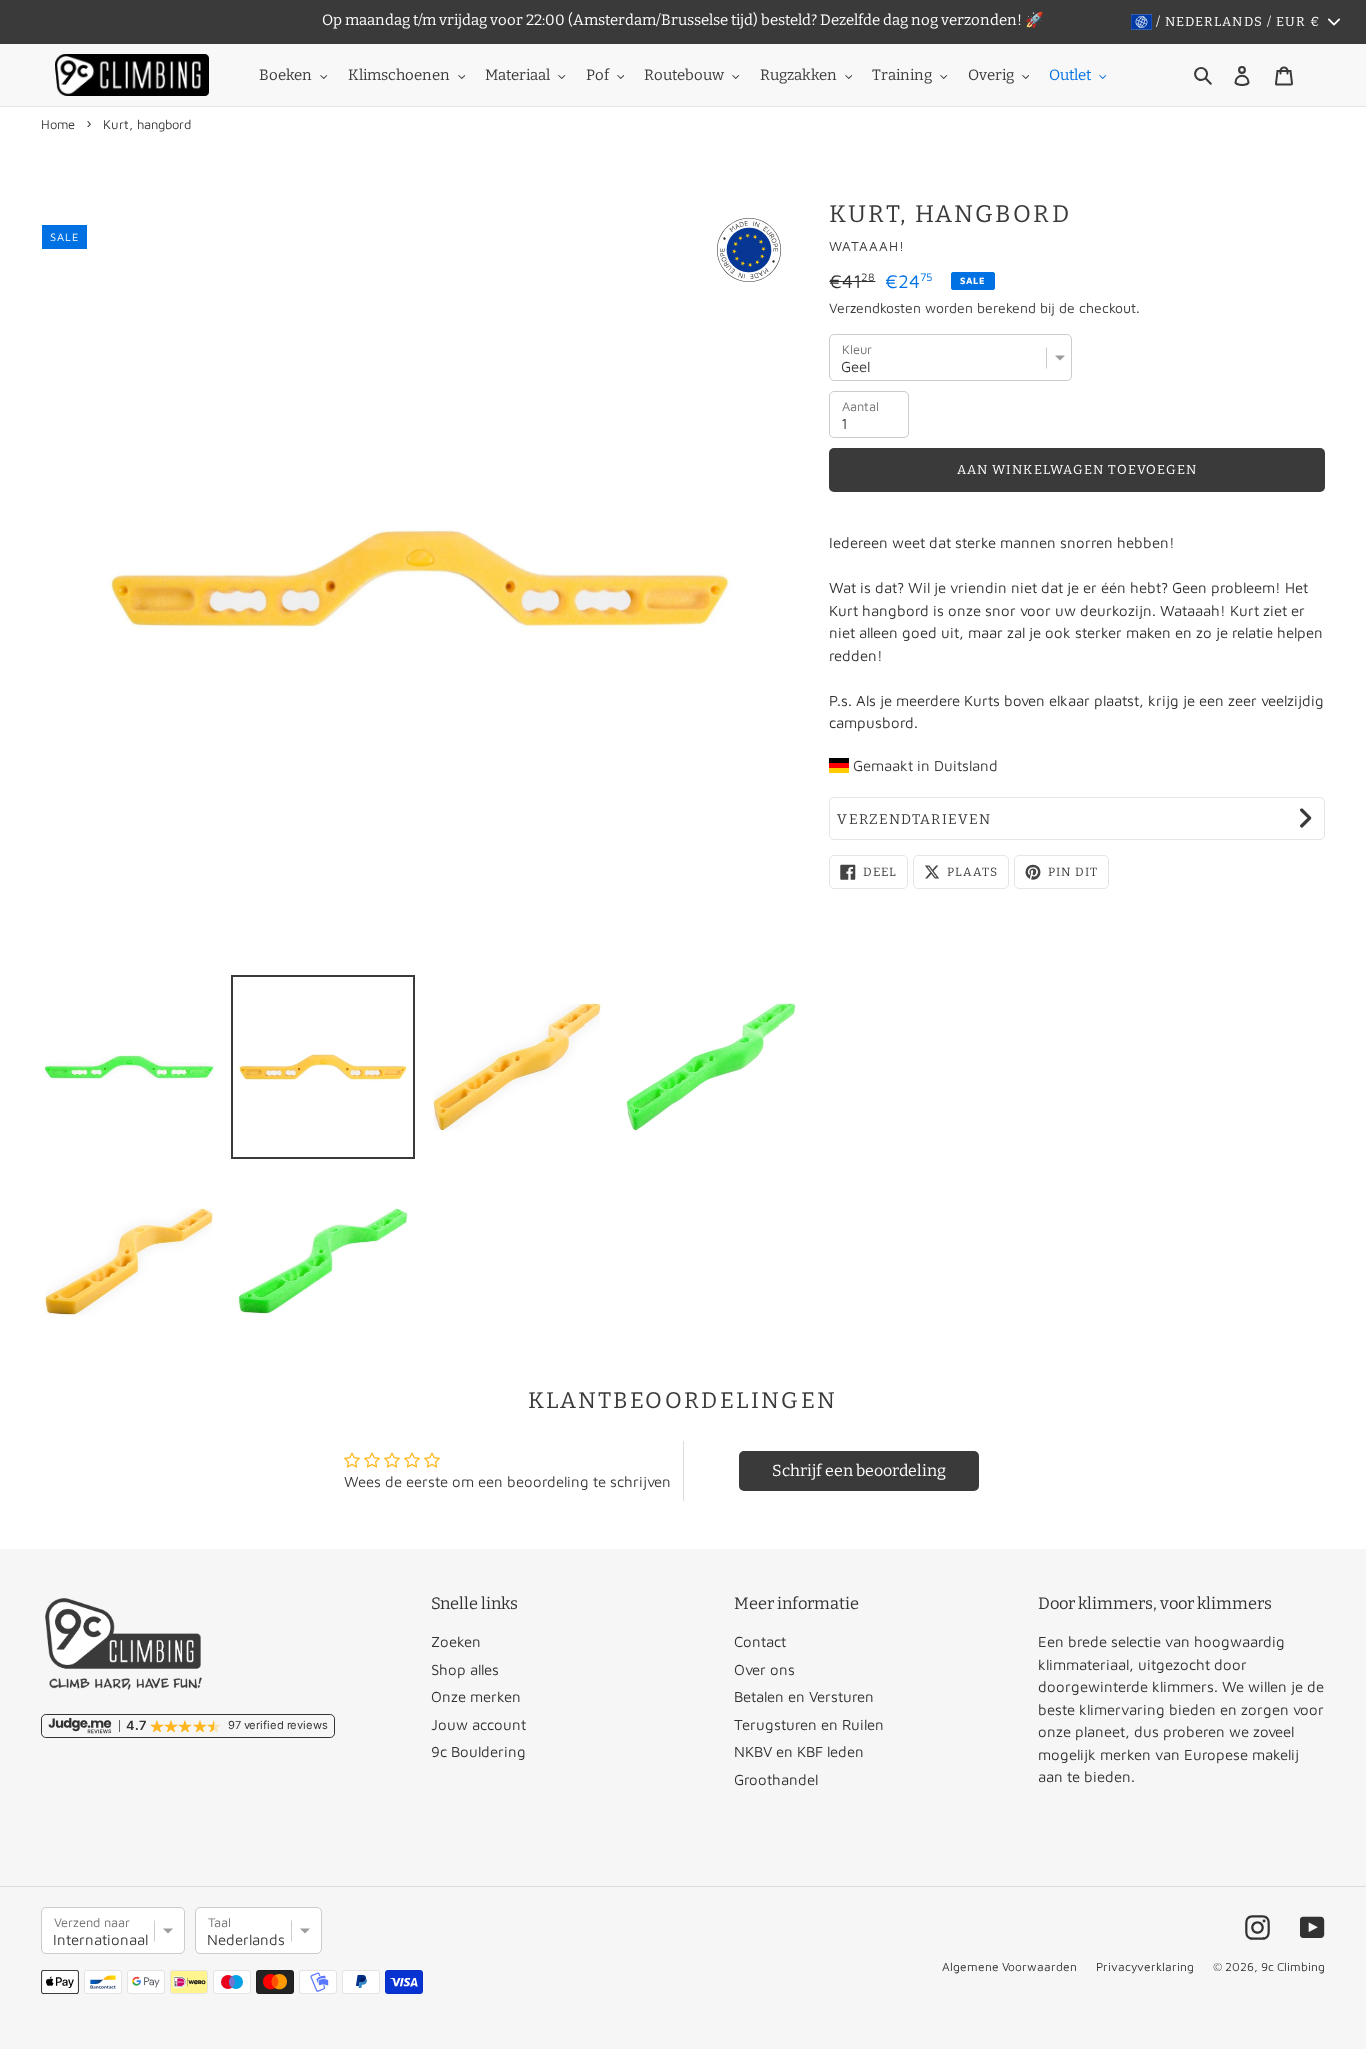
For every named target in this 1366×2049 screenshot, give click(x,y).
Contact (760, 1641)
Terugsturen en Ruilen (809, 1724)
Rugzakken (798, 75)
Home (58, 124)
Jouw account (478, 1724)
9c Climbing (1293, 1966)
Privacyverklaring (1145, 1966)
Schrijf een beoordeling (859, 1470)
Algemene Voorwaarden (1009, 1966)
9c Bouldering (478, 1751)
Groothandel (776, 1779)
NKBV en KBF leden (799, 1751)
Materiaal (517, 75)
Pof (597, 75)
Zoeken (456, 1641)
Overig (991, 75)
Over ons (764, 1669)
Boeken (285, 75)
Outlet (1070, 75)
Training (902, 75)
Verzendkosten (875, 307)
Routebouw (684, 75)
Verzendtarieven (914, 819)
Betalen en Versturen (804, 1696)
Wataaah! (867, 246)
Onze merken (476, 1696)
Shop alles (465, 1669)
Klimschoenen (399, 75)
